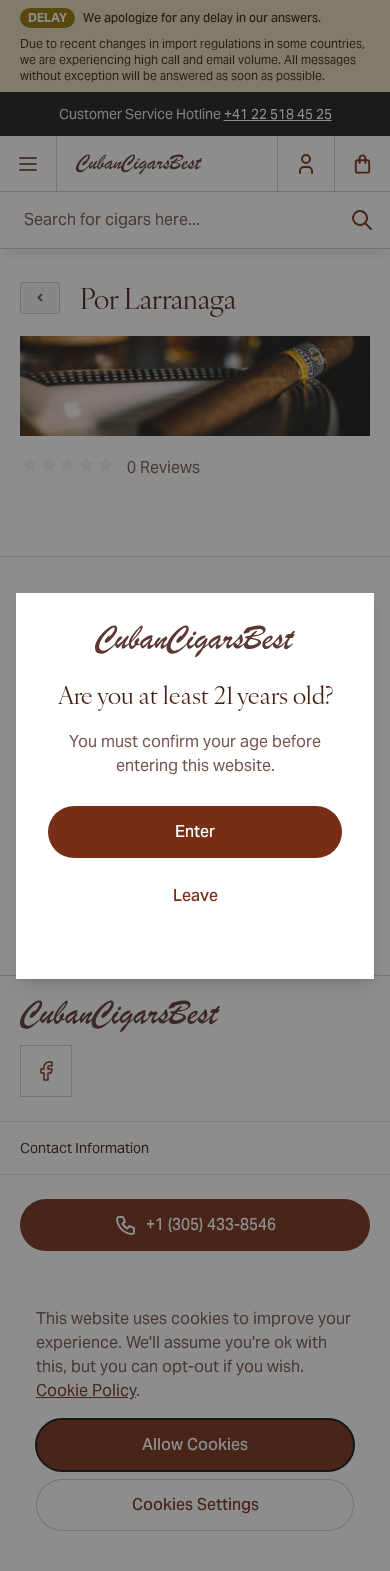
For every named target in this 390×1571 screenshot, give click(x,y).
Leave (195, 895)
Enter (195, 831)
